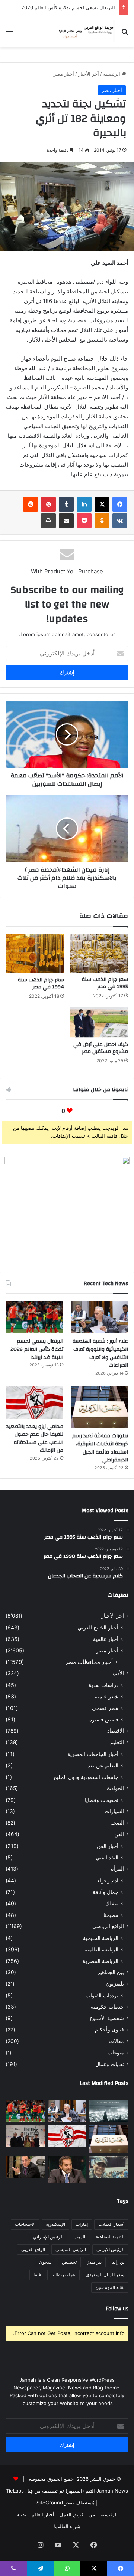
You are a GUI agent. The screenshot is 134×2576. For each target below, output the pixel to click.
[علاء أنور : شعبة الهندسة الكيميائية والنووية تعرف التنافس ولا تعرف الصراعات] (99, 1317)
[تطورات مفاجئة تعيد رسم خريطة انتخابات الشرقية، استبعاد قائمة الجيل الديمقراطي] (99, 1407)
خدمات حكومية (107, 2007)
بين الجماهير (111, 1972)
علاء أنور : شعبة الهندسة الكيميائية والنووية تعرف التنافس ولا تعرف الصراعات (100, 1353)
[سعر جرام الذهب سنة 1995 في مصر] (99, 953)
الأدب (118, 1673)
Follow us (117, 2309)
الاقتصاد (116, 1731)
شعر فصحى (105, 1708)
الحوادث (115, 1788)
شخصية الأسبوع (107, 2018)
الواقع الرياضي (108, 1926)
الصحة (117, 1823)
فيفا (37, 2275)
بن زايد (118, 2262)
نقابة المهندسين (110, 2287)
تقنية (22, 2514)
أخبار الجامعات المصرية (93, 1754)
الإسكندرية (55, 2224)
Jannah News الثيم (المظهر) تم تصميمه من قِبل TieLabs (67, 2491)
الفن (119, 1834)
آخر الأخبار (89, 74)
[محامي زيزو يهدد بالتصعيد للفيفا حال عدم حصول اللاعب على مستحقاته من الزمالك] (35, 1403)
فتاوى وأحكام (109, 2030)
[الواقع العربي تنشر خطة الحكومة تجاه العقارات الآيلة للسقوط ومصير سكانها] (25, 2167)
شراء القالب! (67, 2526)
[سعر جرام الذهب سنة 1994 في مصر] (35, 954)
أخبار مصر (64, 74)
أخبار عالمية (106, 1639)
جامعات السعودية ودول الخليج (86, 1777)
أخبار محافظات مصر (89, 1662)
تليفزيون (115, 1984)
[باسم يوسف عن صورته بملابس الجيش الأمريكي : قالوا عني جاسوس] (109, 2167)
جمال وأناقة (106, 1892)
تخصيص (69, 2262)
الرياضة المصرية (100, 1961)
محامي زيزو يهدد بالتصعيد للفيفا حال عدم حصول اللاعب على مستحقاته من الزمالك (35, 1439)
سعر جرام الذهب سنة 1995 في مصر (105, 983)
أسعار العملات (111, 2224)
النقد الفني (107, 1857)
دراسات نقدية (103, 1685)
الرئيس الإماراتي (48, 2237)
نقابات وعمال (110, 2064)
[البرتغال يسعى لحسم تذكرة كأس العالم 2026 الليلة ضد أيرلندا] (35, 1317)
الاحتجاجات (25, 2224)
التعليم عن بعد (103, 1765)
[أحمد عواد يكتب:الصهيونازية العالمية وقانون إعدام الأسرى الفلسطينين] (109, 2111)
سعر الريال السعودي (105, 2275)
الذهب (79, 2237)
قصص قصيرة (104, 1719)
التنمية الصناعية (110, 2237)
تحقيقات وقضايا (102, 1800)
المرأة (117, 1869)
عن (92, 2514)
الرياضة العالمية (101, 1949)
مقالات (117, 2041)
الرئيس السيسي (71, 2249)
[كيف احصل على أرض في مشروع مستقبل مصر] (99, 1023)
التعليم (117, 1742)
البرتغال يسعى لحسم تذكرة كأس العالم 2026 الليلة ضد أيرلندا (37, 1349)
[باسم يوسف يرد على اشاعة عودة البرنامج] (67, 2170)
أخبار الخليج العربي (98, 1627)
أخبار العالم (43, 2514)
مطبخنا (111, 1915)
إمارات (82, 2224)
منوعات (116, 2053)
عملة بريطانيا (63, 2275)
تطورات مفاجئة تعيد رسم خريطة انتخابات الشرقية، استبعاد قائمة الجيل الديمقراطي (100, 1448)
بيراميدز (94, 2262)
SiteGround (50, 2503)
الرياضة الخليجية (101, 1938)
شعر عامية (107, 1696)
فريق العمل (71, 2514)
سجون (45, 2262)
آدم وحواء (108, 1880)
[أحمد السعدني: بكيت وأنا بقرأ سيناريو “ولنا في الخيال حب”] (25, 2136)
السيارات (114, 1811)
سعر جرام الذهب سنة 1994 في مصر (41, 983)
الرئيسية (112, 74)
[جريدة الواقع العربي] (86, 31)
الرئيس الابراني (110, 2249)
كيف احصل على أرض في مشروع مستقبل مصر (101, 1048)
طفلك (112, 1903)
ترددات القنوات (102, 1995)
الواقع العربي (33, 2249)
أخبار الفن (108, 1846)
